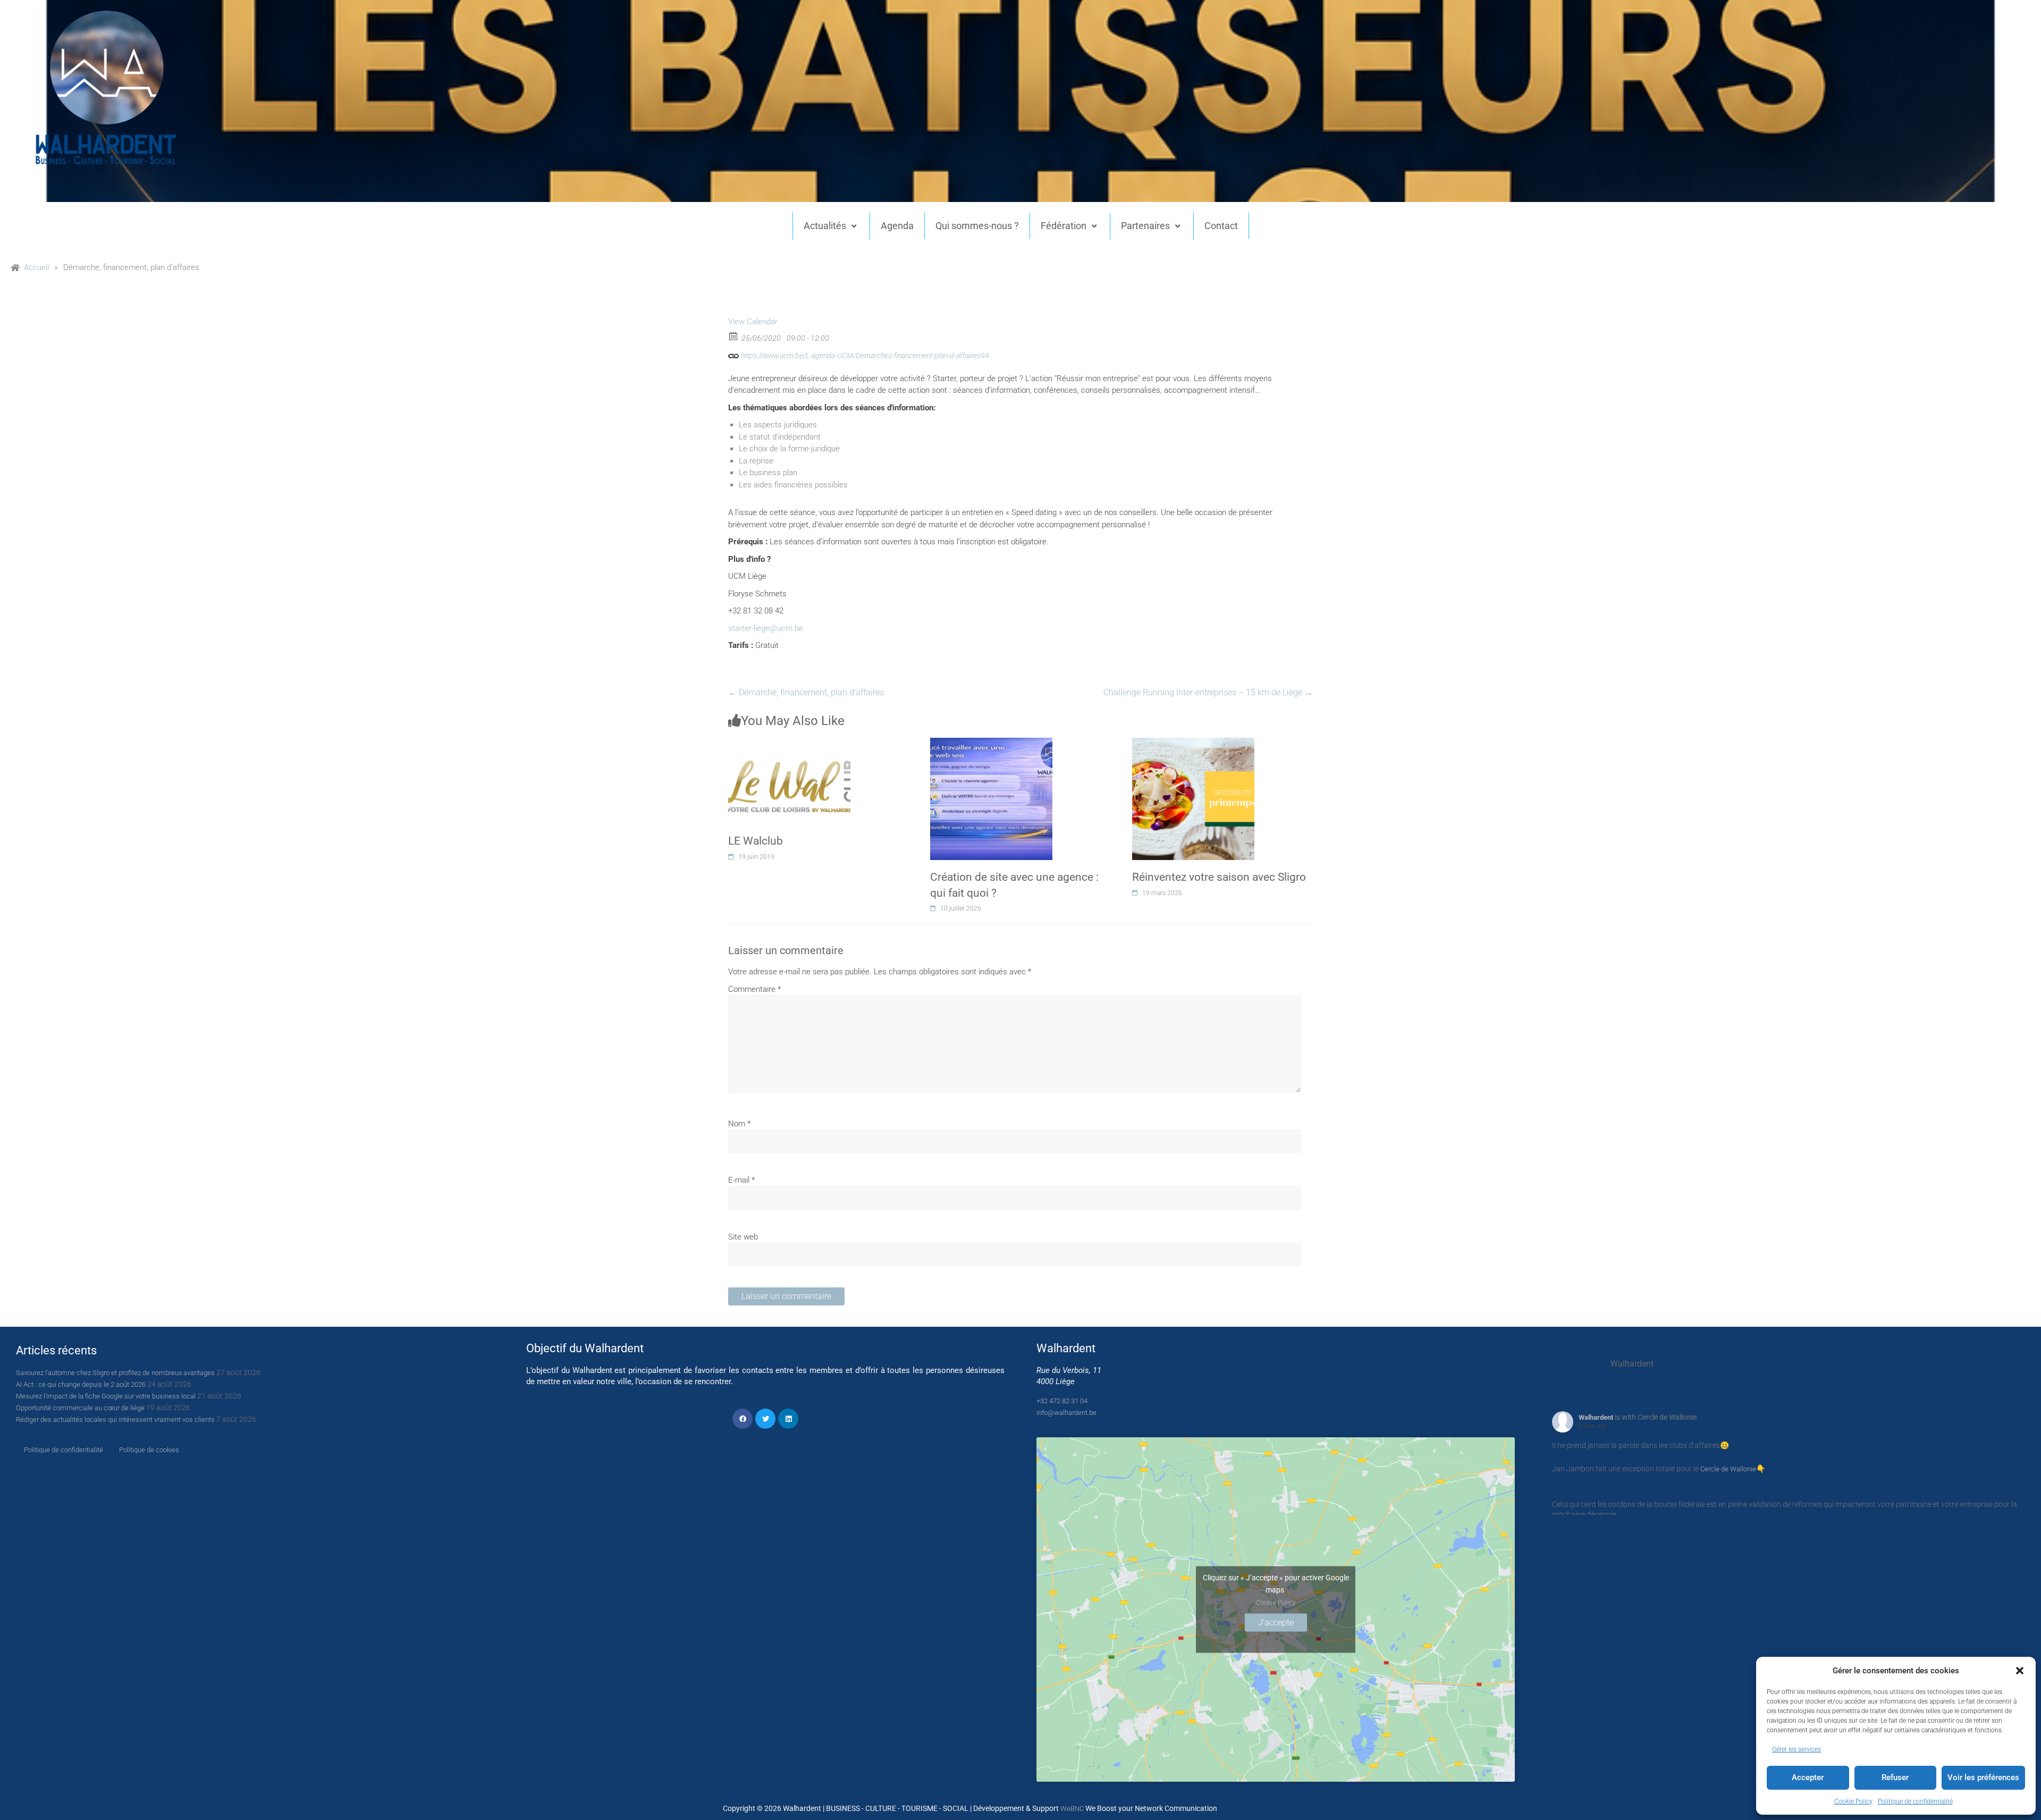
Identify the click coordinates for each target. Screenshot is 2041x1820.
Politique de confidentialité (1915, 1801)
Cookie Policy (1853, 1801)
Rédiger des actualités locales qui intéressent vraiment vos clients (115, 1419)
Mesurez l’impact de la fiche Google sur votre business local (106, 1396)
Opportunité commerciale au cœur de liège (80, 1408)
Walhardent (1596, 1417)
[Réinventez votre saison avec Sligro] (1193, 744)
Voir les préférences (1983, 1777)
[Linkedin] (788, 1419)
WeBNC (1072, 1809)
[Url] (734, 353)
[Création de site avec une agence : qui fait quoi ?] (991, 744)
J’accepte (1276, 1622)
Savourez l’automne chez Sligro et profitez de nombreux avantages (115, 1373)
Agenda (897, 226)
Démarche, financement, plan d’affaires (806, 692)
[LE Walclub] (789, 744)
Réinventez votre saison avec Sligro (1219, 877)
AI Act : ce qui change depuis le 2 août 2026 (81, 1384)
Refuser (1895, 1777)
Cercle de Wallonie (1728, 1469)
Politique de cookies (149, 1450)
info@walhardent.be (1066, 1413)
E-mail (741, 1180)
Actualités (825, 226)
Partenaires (1145, 226)
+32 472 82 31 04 (1062, 1401)
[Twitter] (765, 1419)
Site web (743, 1237)
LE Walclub (756, 841)
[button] (2020, 1671)
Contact (1221, 226)
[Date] (734, 336)
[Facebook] (743, 1419)
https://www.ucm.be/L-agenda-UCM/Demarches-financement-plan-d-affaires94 (864, 356)
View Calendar (753, 322)
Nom (739, 1124)
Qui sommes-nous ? (977, 226)
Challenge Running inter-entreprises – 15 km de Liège (1208, 692)
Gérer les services (1797, 1749)
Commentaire (754, 989)
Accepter (1808, 1777)
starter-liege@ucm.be (766, 628)
